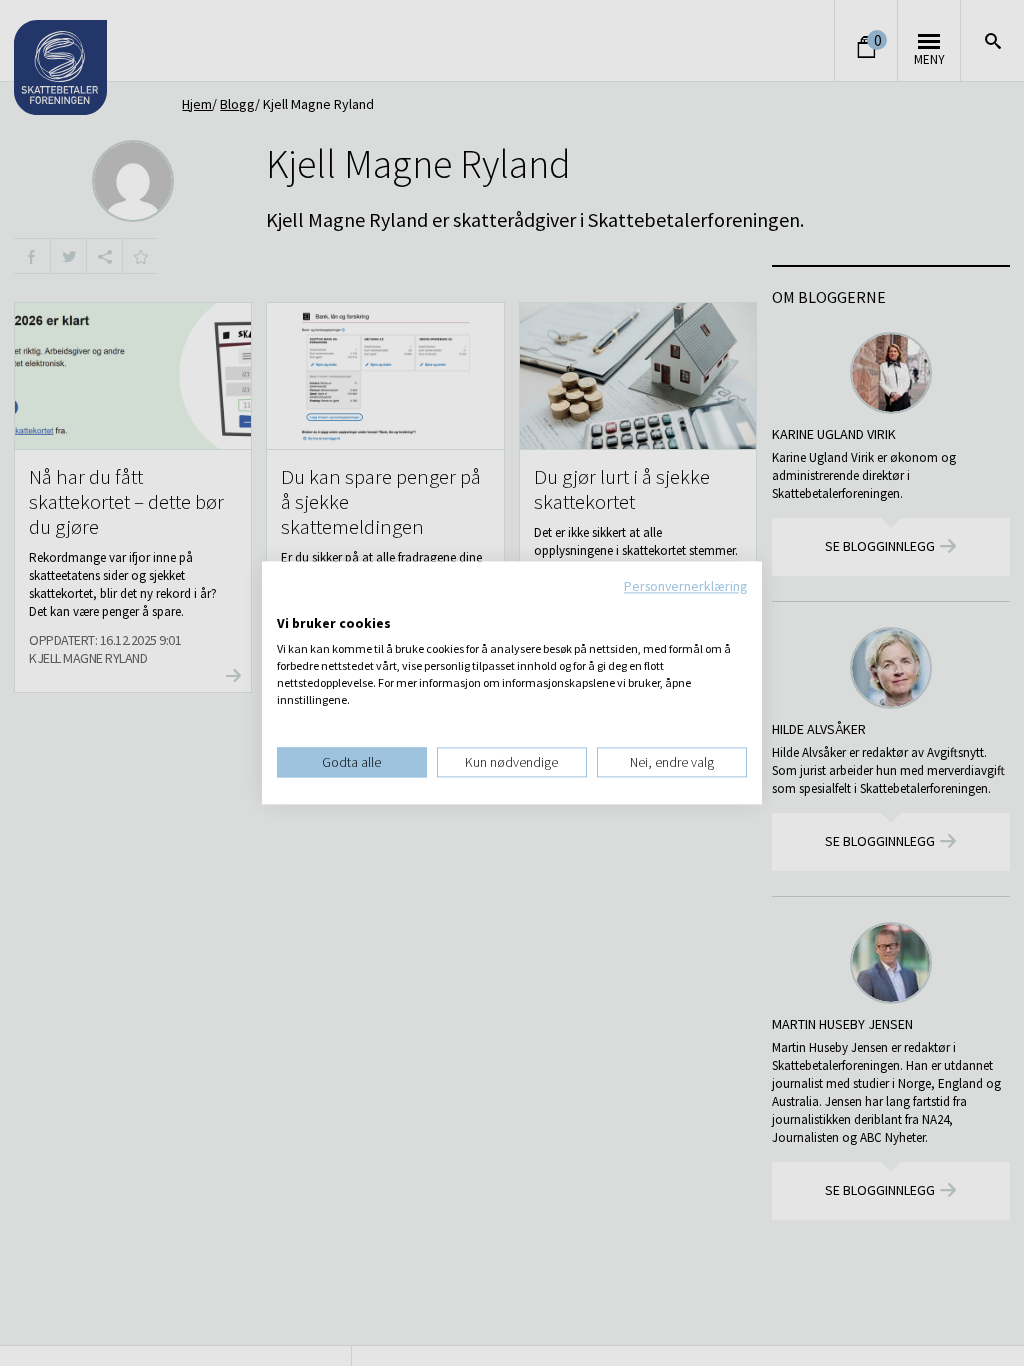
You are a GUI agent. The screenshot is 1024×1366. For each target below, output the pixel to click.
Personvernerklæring (685, 586)
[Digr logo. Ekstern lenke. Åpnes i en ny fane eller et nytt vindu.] (290, 603)
